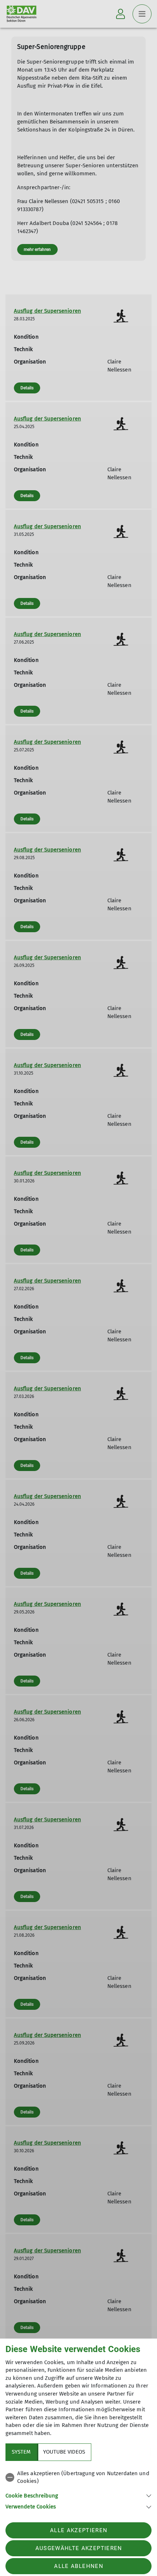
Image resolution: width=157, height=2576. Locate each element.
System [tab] (21, 2452)
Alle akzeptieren (79, 2530)
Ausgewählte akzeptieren (79, 2548)
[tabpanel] (78, 2489)
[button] (78, 2495)
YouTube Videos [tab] (64, 2452)
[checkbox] (78, 2478)
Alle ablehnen (78, 2566)
